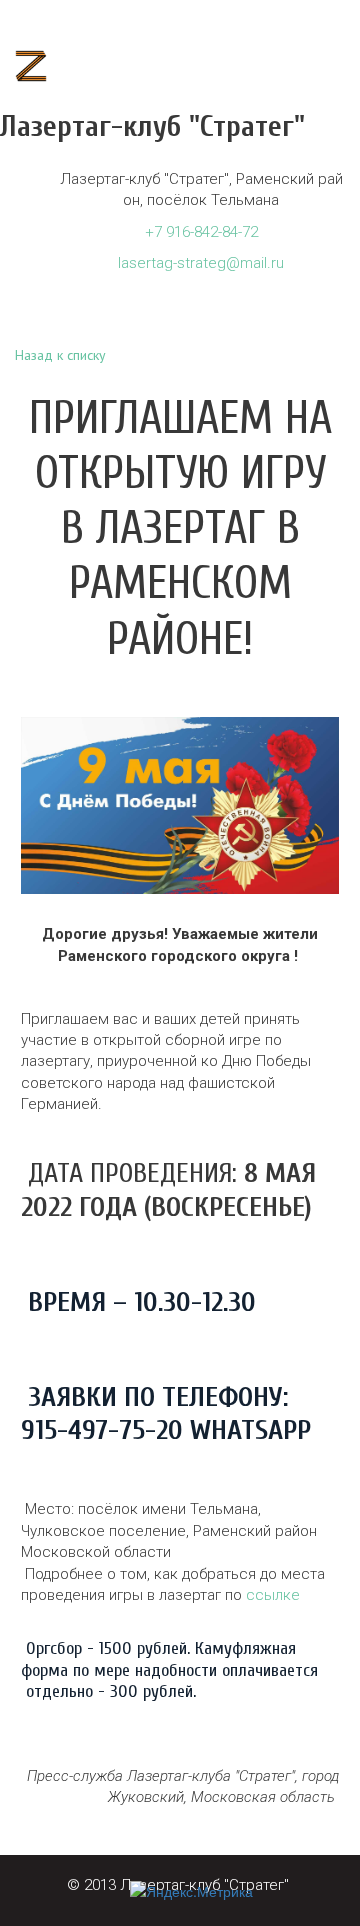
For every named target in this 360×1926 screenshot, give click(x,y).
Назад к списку (60, 355)
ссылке (273, 1595)
